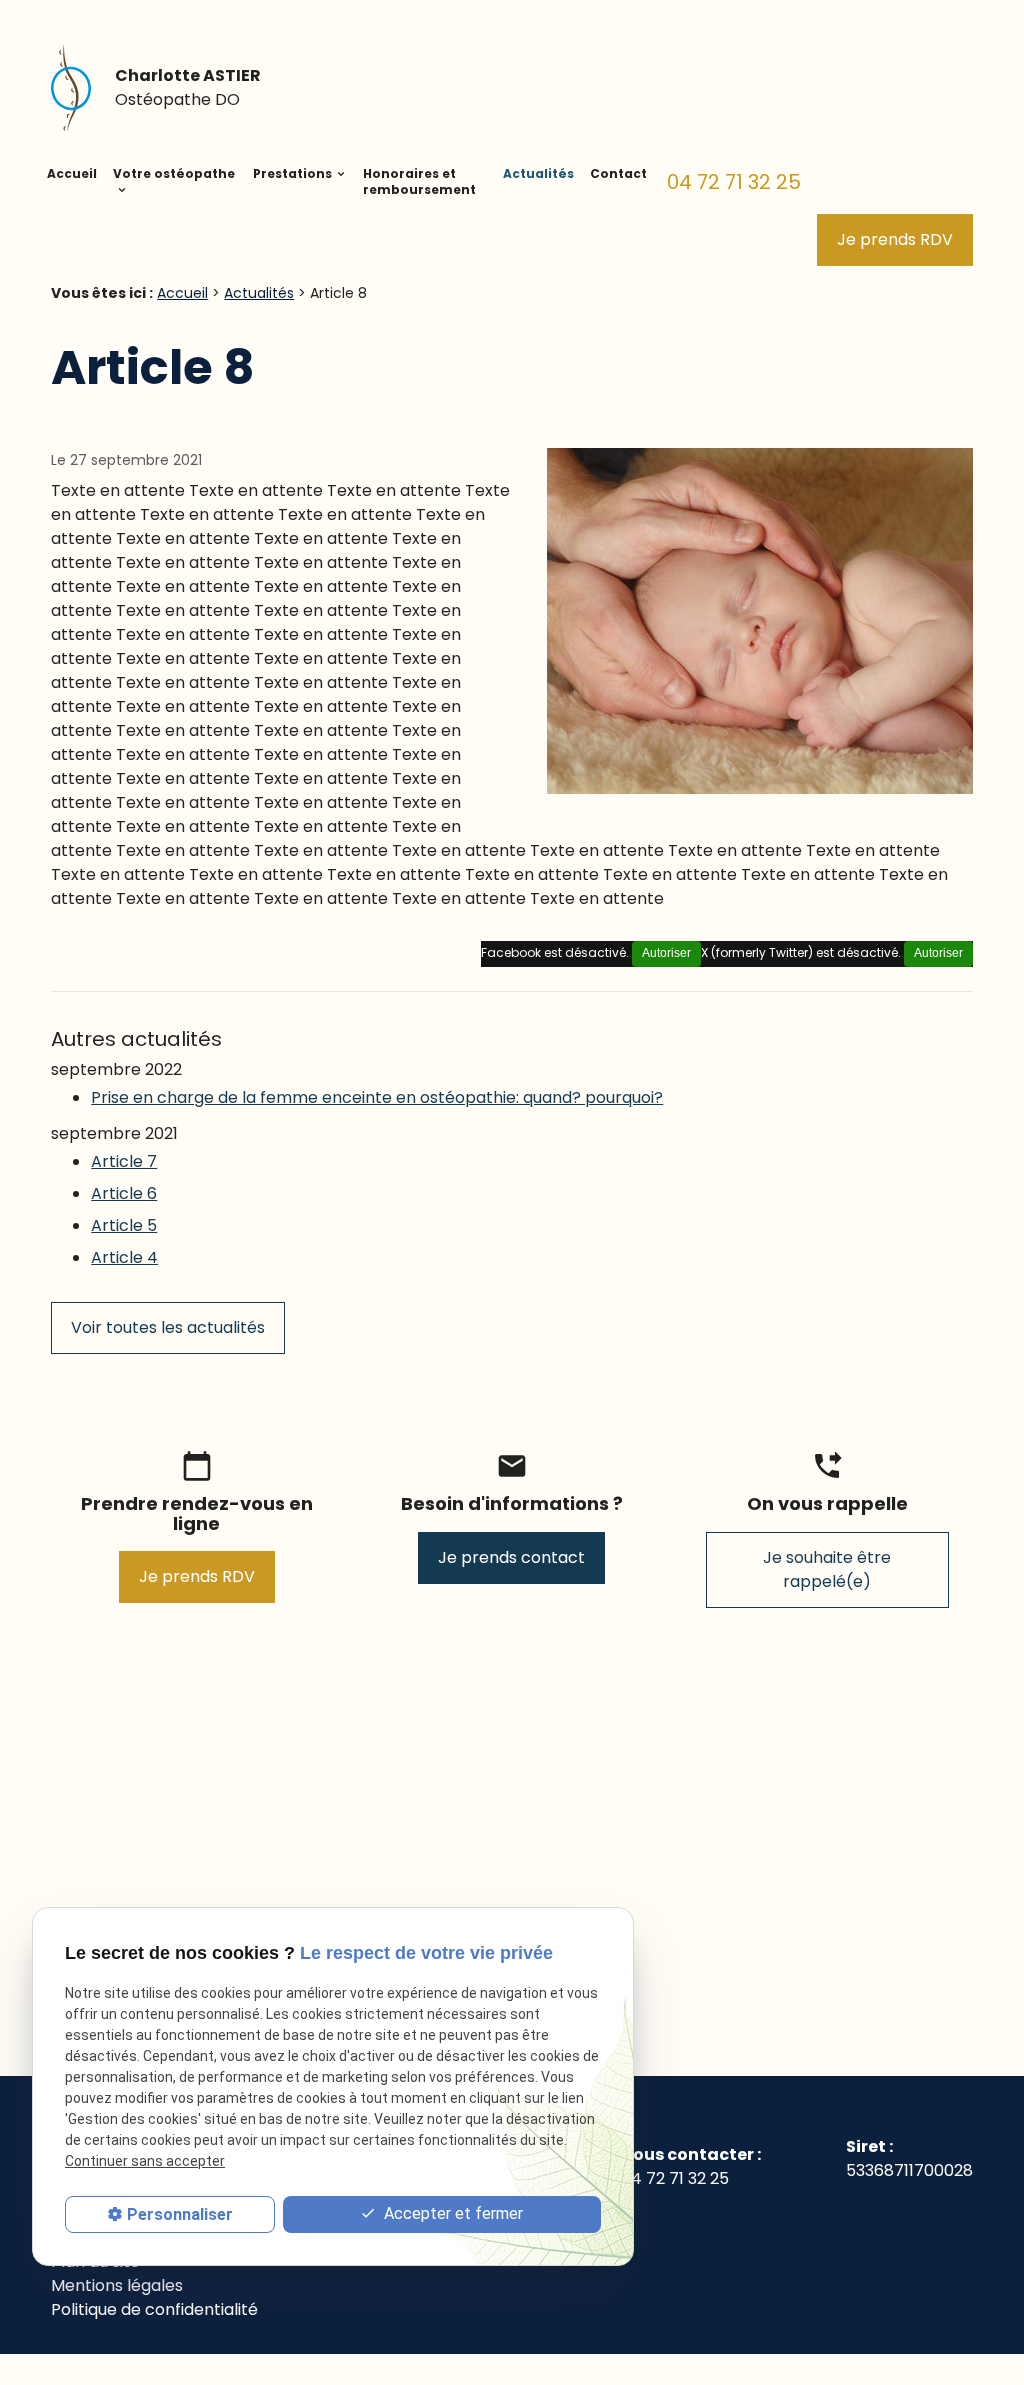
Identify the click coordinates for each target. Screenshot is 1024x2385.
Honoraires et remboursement (419, 181)
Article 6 (124, 1193)
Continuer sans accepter (145, 2161)
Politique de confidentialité (154, 2309)
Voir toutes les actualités (168, 1327)
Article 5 (124, 1225)
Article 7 (124, 1161)
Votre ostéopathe (174, 173)
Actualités (538, 173)
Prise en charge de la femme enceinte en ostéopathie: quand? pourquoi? (377, 1097)
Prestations (292, 173)
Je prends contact (511, 1557)
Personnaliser (180, 2214)
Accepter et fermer (451, 2213)
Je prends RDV (895, 239)
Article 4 (124, 1257)
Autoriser (938, 953)
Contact (618, 173)
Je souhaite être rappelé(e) (827, 1569)
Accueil (72, 173)
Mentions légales (117, 2285)
